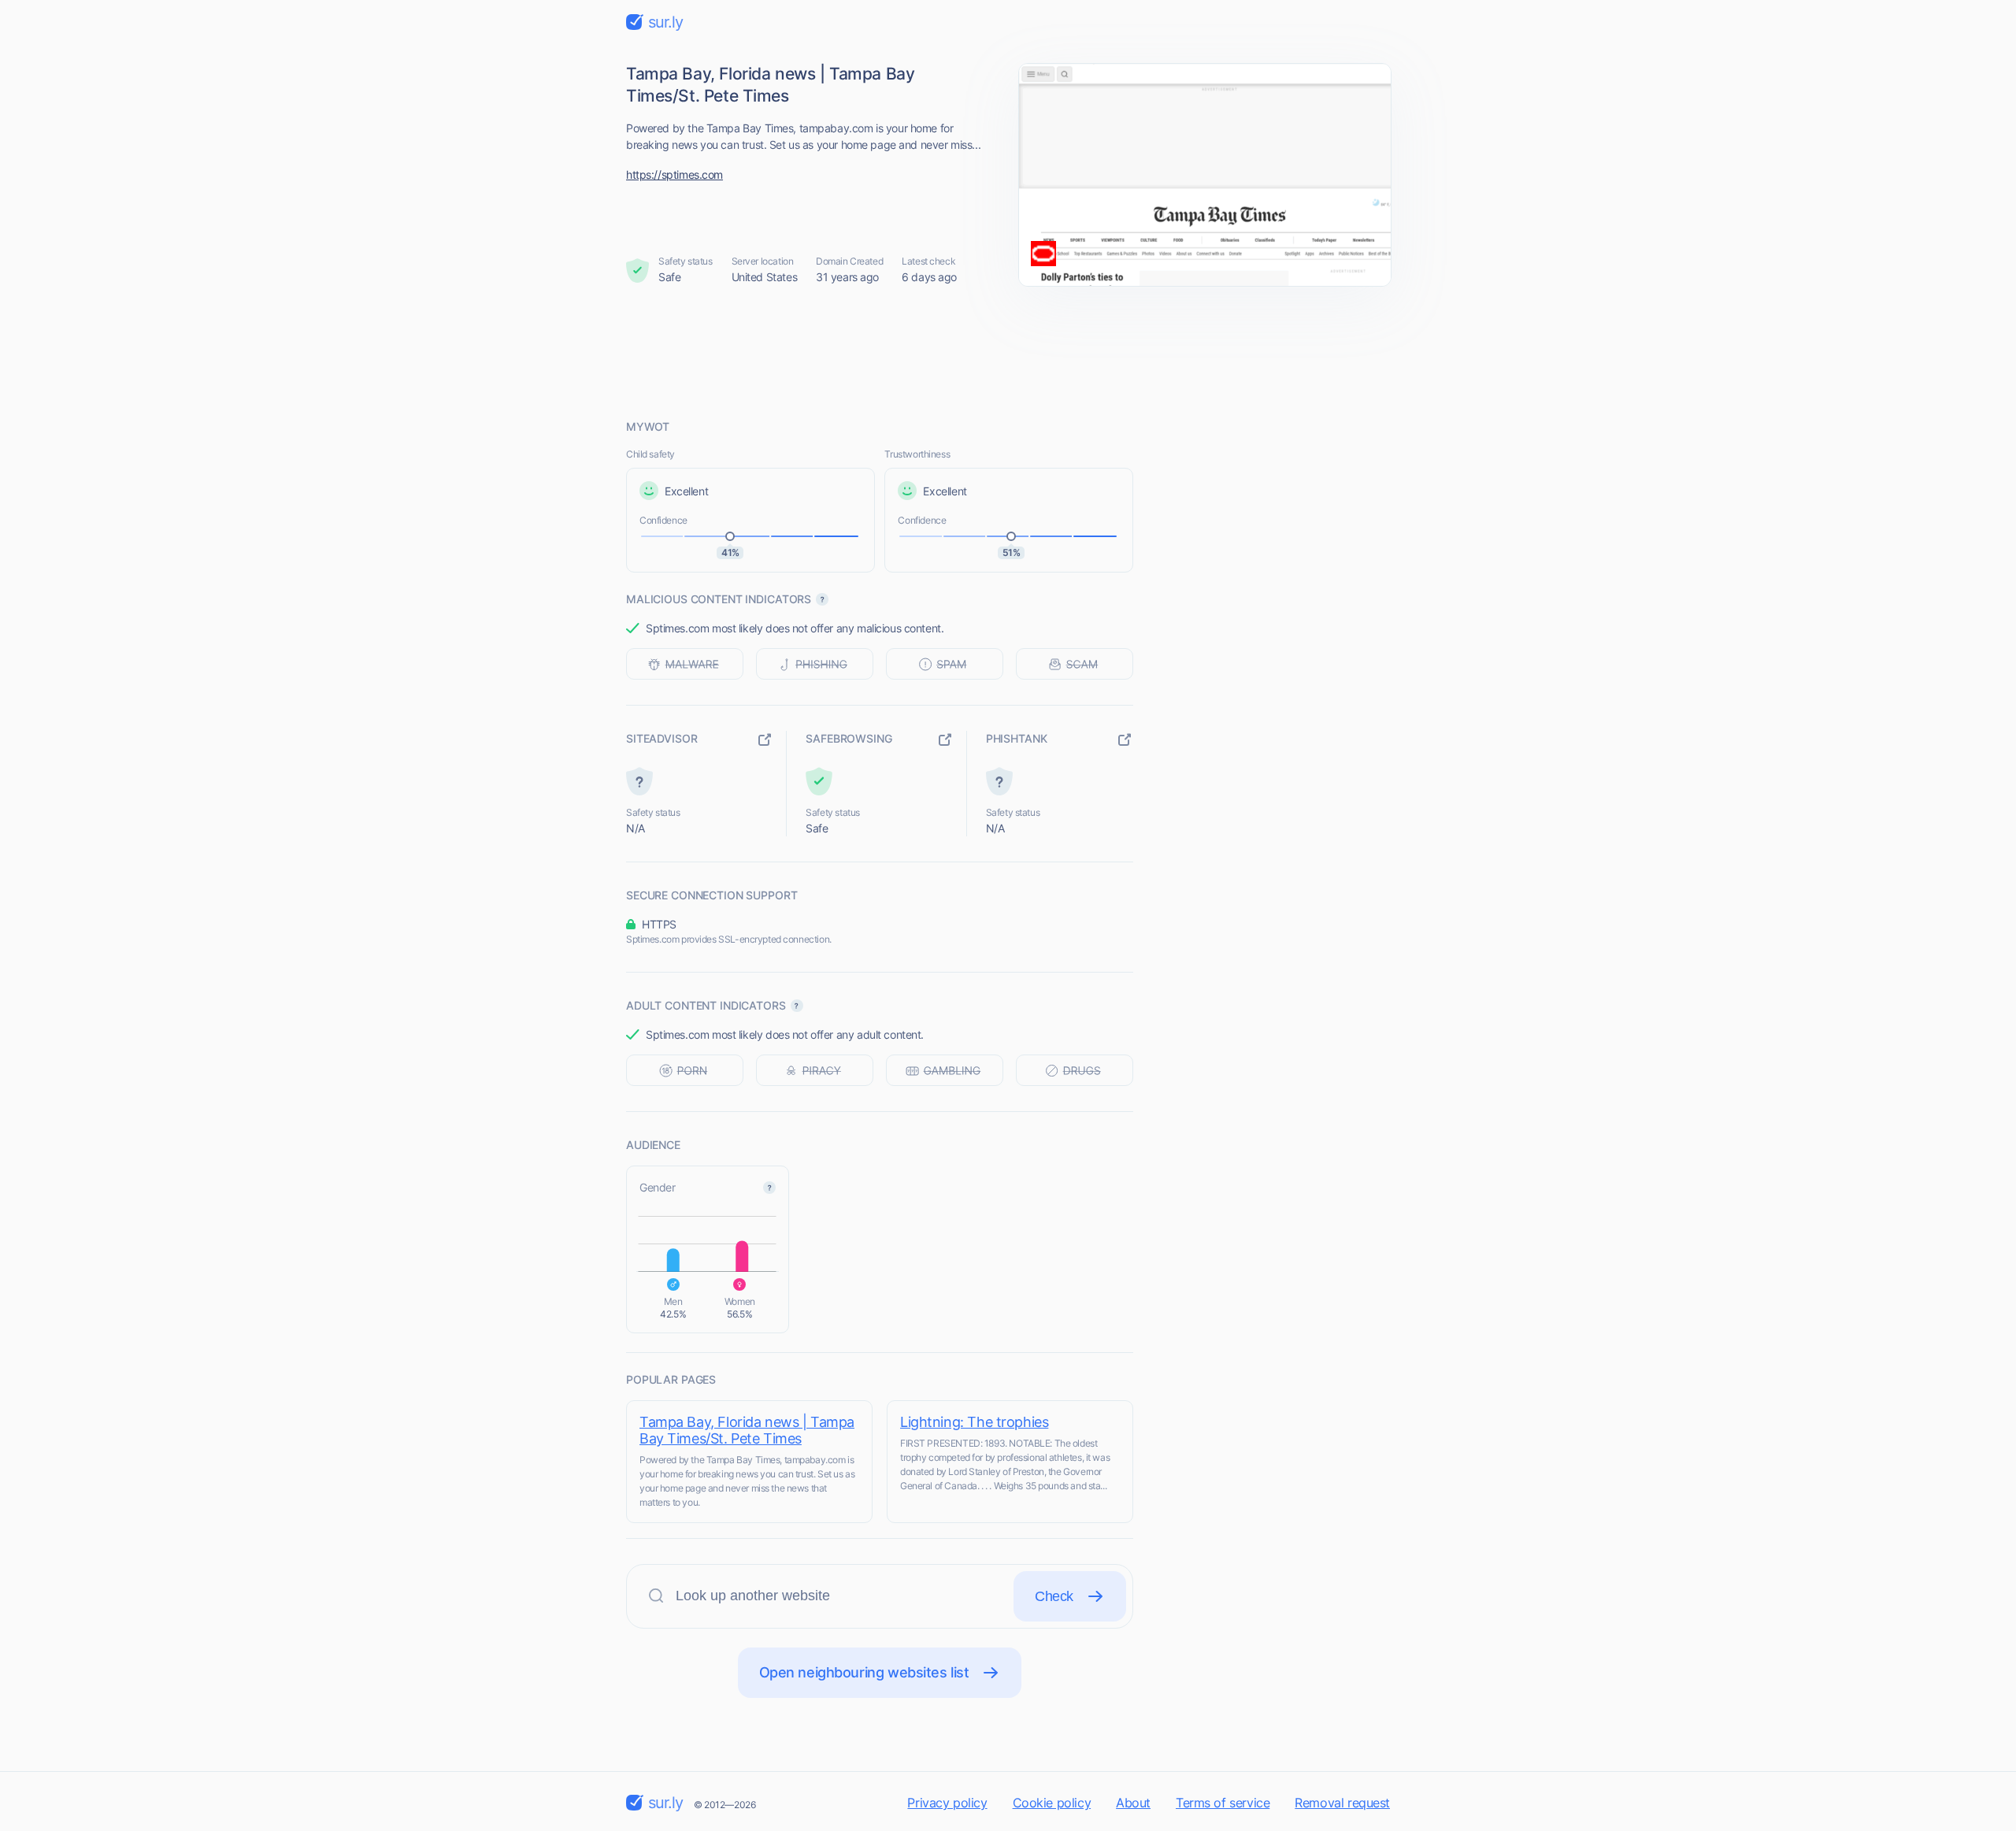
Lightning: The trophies (974, 1422)
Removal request (1342, 1803)
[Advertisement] (1008, 352)
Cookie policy (1052, 1803)
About (1133, 1803)
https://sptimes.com (674, 174)
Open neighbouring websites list (864, 1672)
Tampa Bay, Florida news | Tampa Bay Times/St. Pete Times (747, 1430)
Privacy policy (947, 1803)
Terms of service (1223, 1803)
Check (1054, 1596)
